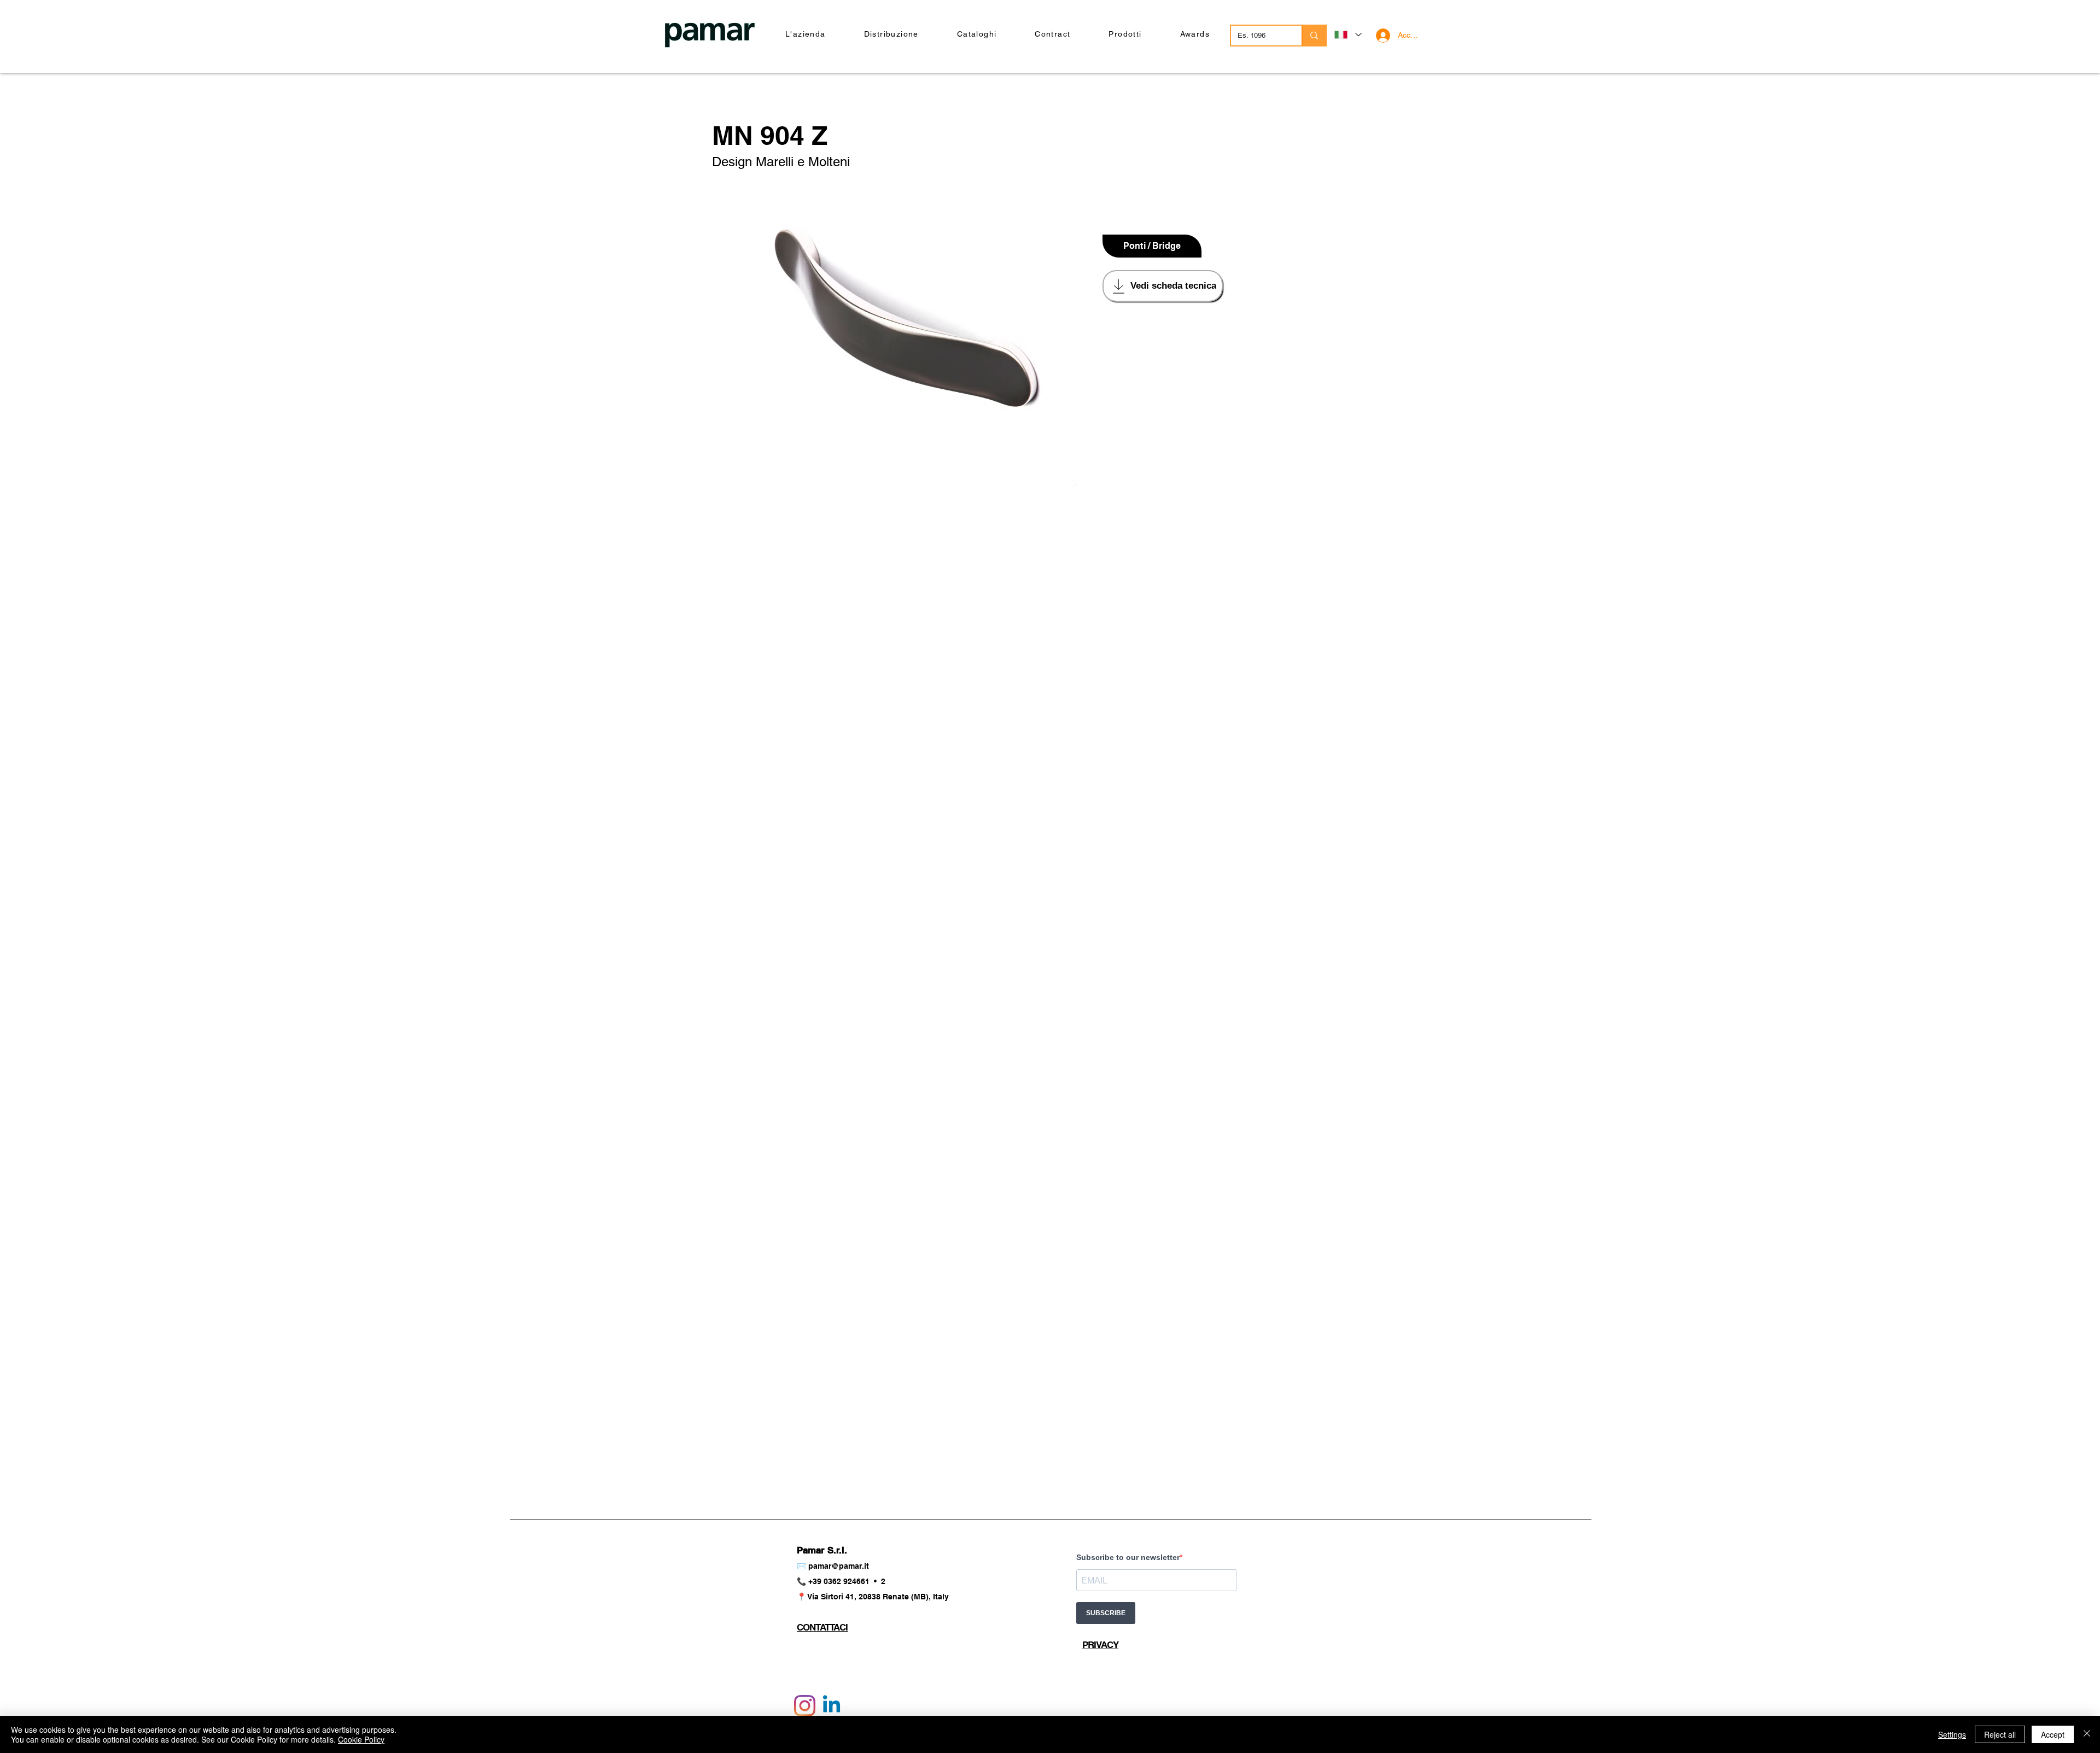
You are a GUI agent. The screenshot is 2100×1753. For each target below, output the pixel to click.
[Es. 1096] (1314, 36)
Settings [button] (1952, 1734)
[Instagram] (805, 1706)
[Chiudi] (2087, 1734)
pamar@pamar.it (839, 1566)
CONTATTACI (822, 1627)
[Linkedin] (832, 1706)
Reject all (2000, 1734)
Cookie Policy (361, 1739)
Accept (2053, 1734)
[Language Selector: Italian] (1347, 35)
